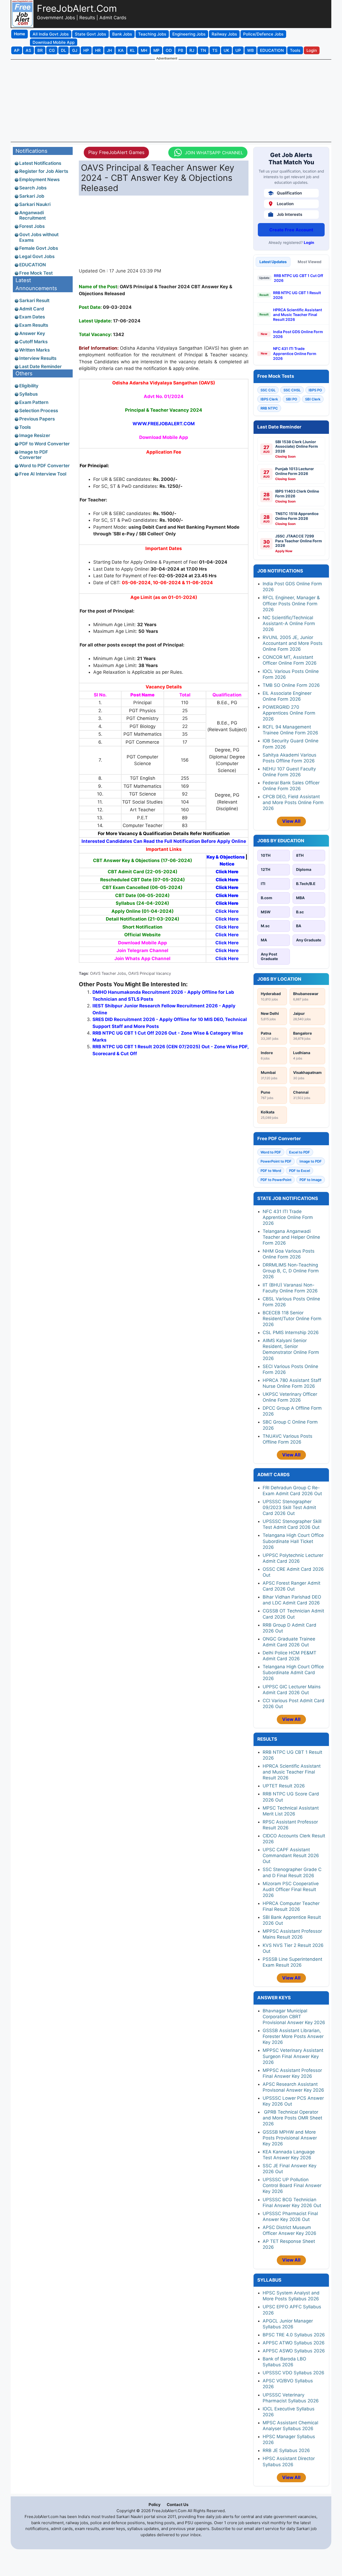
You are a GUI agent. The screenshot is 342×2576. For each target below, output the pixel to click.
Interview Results (38, 358)
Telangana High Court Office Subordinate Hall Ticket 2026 (293, 1541)
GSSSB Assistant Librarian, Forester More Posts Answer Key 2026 (293, 2036)
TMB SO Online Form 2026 (291, 685)
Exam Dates (32, 317)
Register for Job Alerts (44, 171)
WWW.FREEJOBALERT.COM (164, 424)
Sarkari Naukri (35, 204)
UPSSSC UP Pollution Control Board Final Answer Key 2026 (292, 2185)
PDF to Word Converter (44, 444)
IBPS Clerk (269, 399)
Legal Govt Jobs (37, 256)
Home (20, 34)
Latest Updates (273, 262)
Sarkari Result (34, 301)
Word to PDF (271, 1152)
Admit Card (32, 309)
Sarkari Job (32, 196)
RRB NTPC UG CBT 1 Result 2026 (297, 295)
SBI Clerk (313, 399)
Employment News (39, 180)
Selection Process (39, 411)
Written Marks (34, 350)
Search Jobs (33, 188)
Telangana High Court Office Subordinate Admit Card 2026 (293, 1673)
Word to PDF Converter (44, 466)
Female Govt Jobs (39, 248)
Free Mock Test (36, 273)
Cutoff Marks (33, 342)
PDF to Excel (300, 1171)
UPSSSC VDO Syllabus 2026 (294, 2373)
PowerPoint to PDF (276, 1161)
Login (309, 242)
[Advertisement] (171, 100)
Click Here (227, 872)
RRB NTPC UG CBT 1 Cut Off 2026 (298, 278)
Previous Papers (37, 419)
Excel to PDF (300, 1152)
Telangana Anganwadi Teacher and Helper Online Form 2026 (291, 1237)
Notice (227, 864)
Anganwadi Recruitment (32, 215)
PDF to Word (271, 1171)
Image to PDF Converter (34, 455)
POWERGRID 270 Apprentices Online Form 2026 (289, 713)
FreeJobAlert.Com (77, 8)
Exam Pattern (34, 402)
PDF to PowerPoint (276, 1180)
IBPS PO (315, 390)
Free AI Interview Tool (43, 474)
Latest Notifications (40, 163)
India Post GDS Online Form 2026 (298, 334)
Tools (25, 427)
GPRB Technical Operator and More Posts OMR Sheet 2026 (292, 2118)
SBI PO (292, 399)
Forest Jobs (32, 226)
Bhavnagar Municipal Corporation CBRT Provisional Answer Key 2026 (294, 2017)
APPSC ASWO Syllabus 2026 (294, 2351)
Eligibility (29, 386)
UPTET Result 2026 (284, 1786)
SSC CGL (268, 390)
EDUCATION (33, 265)
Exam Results (34, 325)
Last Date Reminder (40, 367)
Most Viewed (310, 262)
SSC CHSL (292, 390)
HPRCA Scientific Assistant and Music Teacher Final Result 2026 (298, 315)
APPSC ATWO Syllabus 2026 (294, 2343)
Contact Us (178, 2505)
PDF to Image (311, 1180)
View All (291, 821)
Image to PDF (311, 1161)
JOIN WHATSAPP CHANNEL (214, 153)
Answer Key (32, 333)
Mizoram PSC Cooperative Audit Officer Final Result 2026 (291, 1889)
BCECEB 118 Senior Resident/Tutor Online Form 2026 (292, 1319)
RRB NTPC (269, 408)
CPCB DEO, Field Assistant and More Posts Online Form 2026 (293, 802)
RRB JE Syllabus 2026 (286, 2450)
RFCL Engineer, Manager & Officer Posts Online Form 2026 (291, 603)
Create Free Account (291, 230)
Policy (155, 2505)
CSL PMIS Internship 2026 (291, 1332)
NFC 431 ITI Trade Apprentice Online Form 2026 (295, 353)
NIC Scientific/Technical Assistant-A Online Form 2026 (289, 623)
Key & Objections (226, 857)
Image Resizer (35, 435)
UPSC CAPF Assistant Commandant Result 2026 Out (291, 1856)
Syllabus (28, 394)
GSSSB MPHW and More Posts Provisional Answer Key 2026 (290, 2138)
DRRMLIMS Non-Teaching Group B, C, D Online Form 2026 (291, 1271)
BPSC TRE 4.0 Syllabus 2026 (294, 2335)
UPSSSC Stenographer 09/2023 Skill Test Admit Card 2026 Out (289, 1507)
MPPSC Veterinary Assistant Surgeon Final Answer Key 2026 (293, 2056)
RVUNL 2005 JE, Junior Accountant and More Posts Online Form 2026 (293, 643)
